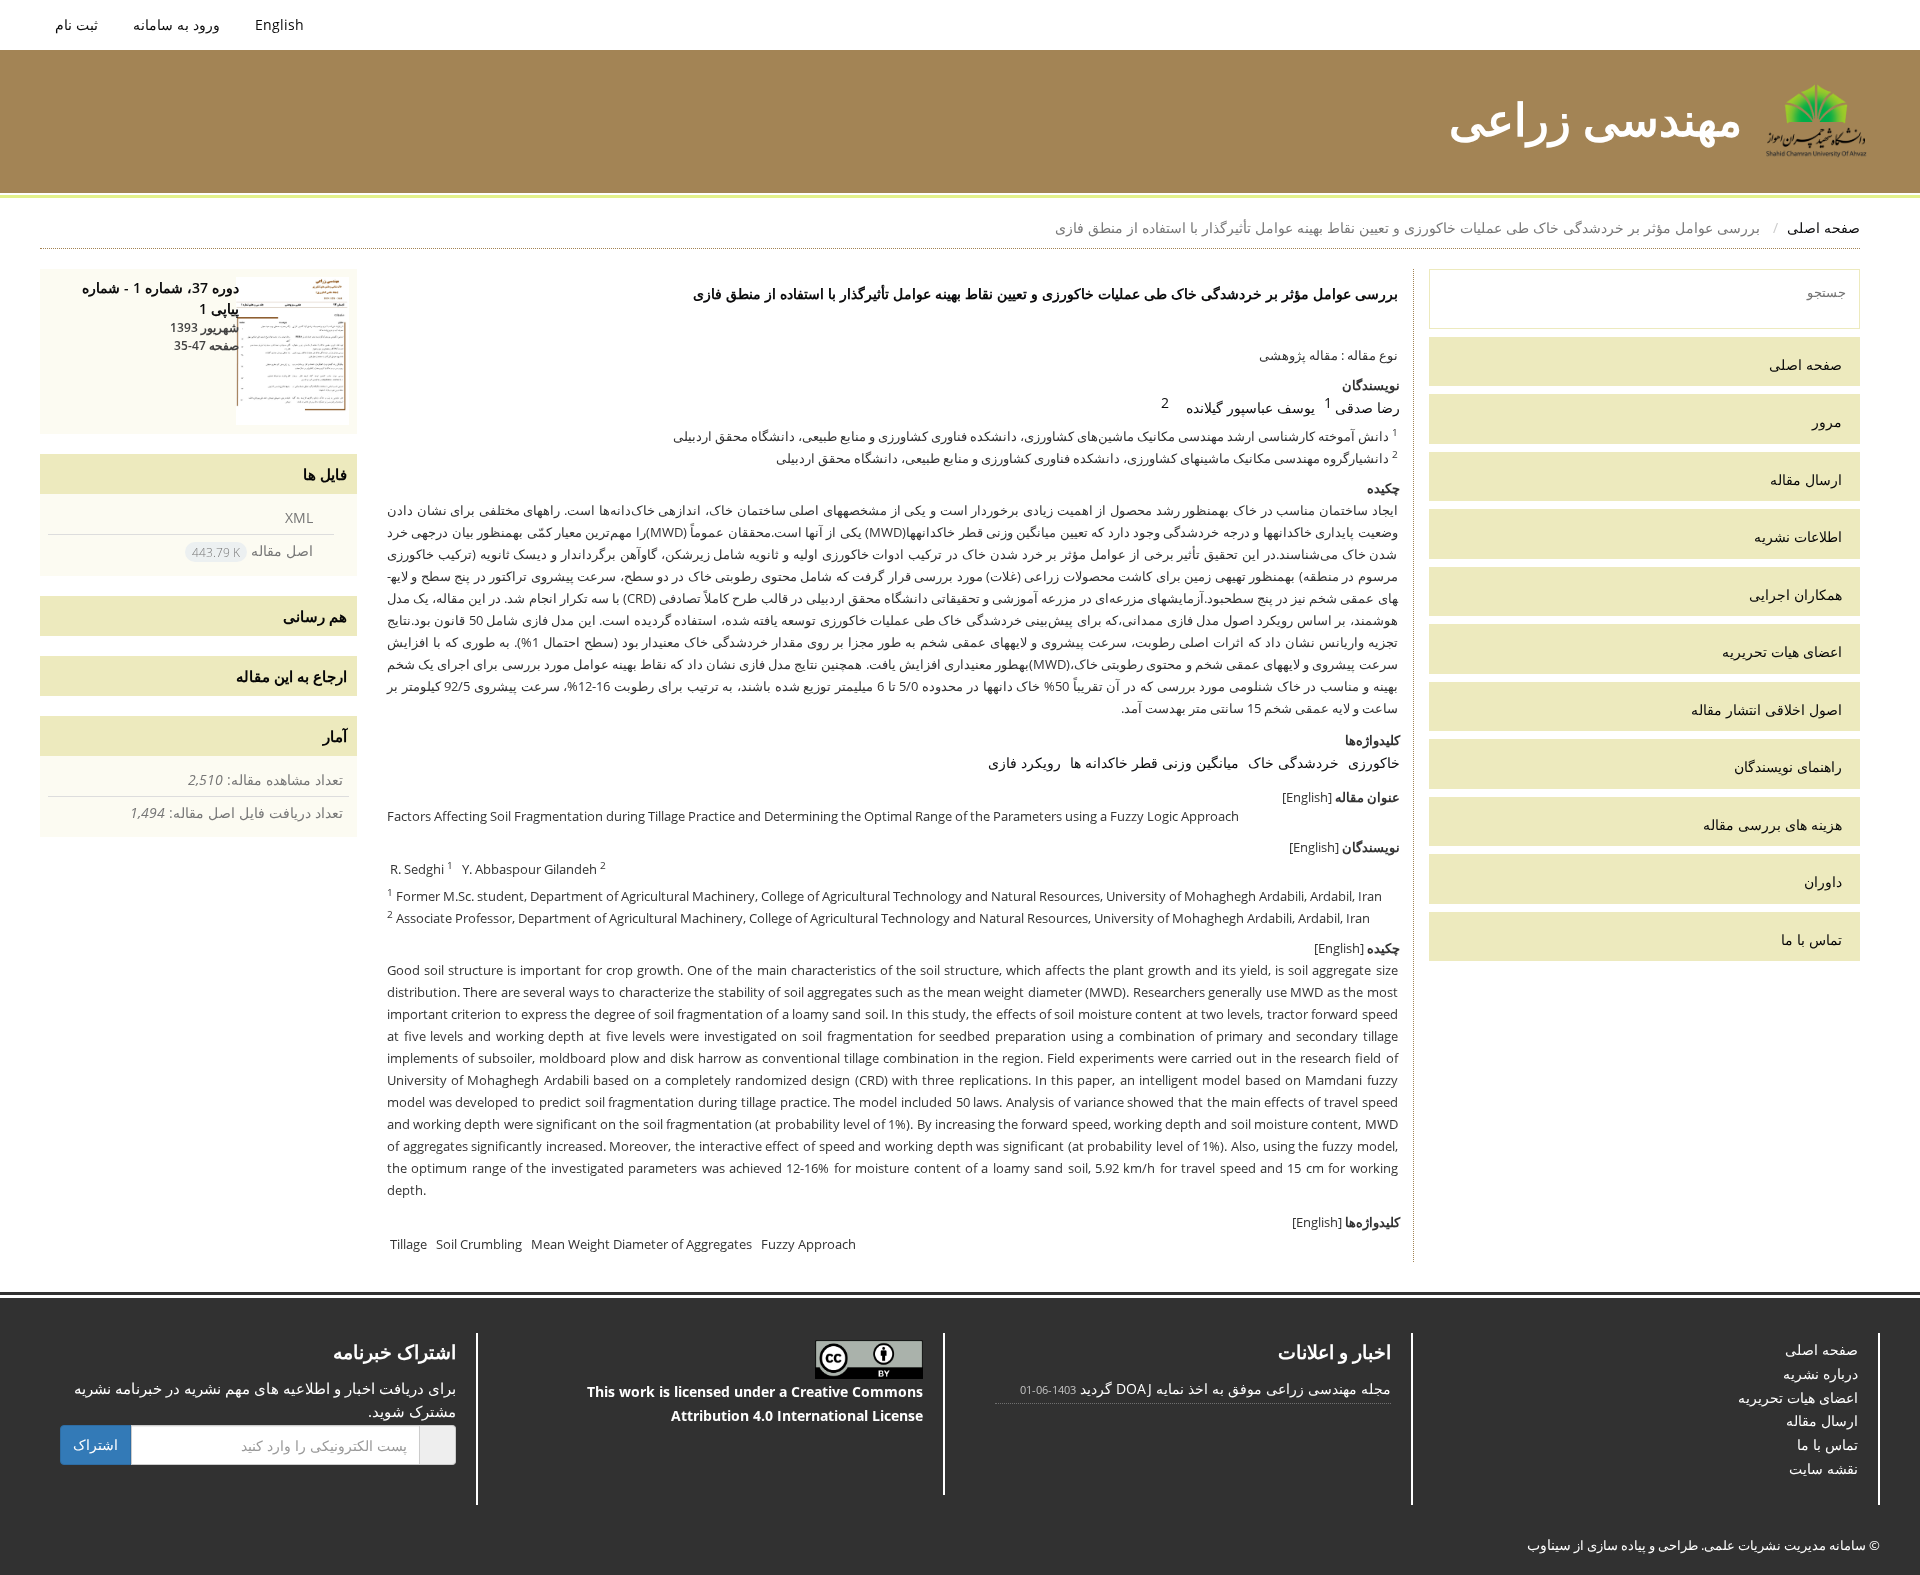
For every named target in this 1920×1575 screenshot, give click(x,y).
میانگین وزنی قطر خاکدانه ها (1179, 740)
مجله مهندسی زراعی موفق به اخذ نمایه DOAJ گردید (1252, 1344)
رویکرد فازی (1064, 740)
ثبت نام (75, 24)
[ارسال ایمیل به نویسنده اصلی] (1195, 403)
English (264, 24)
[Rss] (71, 1449)
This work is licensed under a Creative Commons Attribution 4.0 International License (762, 1359)
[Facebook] (145, 1449)
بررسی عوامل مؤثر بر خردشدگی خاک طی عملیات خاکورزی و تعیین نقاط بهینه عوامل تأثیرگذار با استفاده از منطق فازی (1095, 292)
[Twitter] (120, 1449)
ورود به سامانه (167, 24)
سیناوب (1590, 1500)
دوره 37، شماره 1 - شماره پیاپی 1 (169, 298)
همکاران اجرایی (1801, 594)
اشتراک (93, 1400)
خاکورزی (1377, 740)
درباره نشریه (1823, 1329)
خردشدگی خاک (1304, 740)
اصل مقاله (261, 554)
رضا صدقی (1371, 407)
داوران (1824, 881)
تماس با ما (1815, 939)
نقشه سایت (1827, 1424)
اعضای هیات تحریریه (1787, 651)
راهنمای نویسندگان (1790, 766)
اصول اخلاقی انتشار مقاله (1776, 709)
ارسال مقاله (1810, 479)
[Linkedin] (95, 1449)
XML (302, 517)
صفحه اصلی (1829, 227)
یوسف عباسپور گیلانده (1263, 407)
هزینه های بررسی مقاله (1780, 824)
